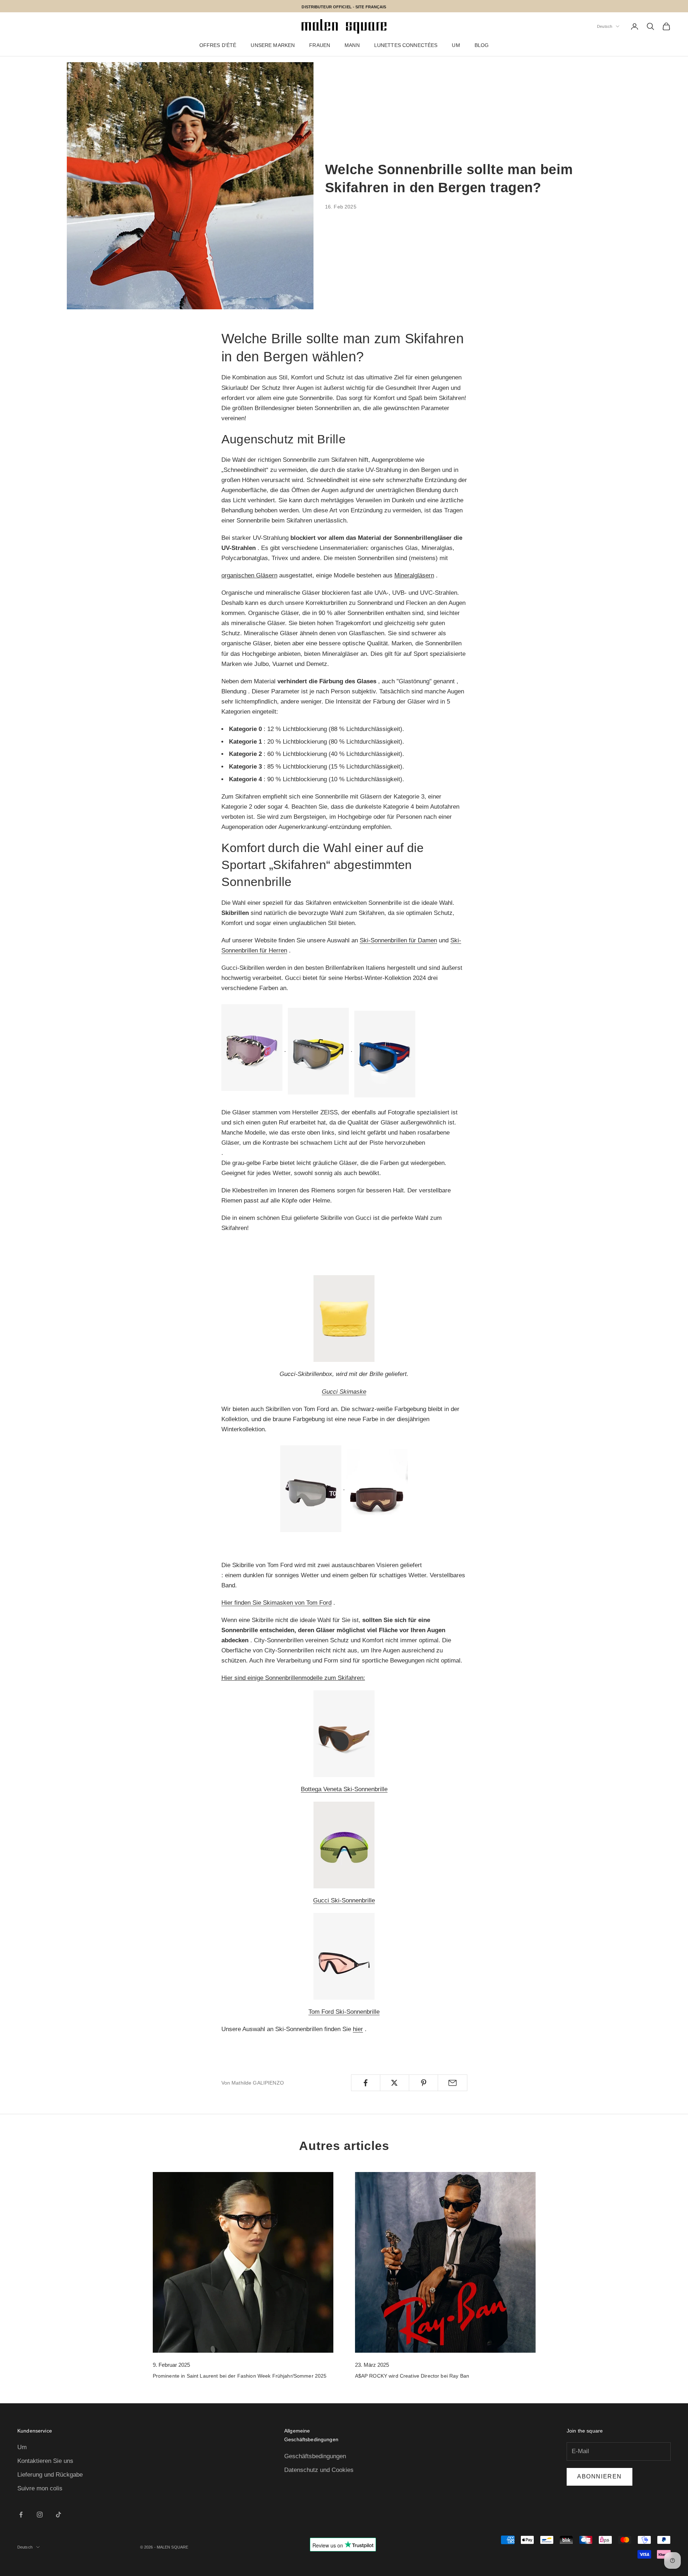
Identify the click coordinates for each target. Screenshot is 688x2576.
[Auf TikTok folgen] (59, 2515)
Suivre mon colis (40, 2488)
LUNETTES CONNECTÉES (406, 45)
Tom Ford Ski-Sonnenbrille (344, 2012)
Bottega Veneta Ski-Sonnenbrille (344, 1789)
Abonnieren (600, 2476)
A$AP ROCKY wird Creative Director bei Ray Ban (412, 2376)
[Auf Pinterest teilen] (423, 2083)
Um (22, 2447)
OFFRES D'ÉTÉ (218, 45)
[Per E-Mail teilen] (452, 2083)
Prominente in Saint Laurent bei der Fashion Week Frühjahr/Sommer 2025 (240, 2376)
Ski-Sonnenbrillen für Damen (398, 940)
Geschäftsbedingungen (315, 2456)
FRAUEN (320, 45)
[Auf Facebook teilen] (366, 2083)
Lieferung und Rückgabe (50, 2475)
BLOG (482, 45)
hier (358, 2029)
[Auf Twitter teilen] (395, 2083)
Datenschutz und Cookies (319, 2470)
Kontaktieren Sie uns (45, 2461)
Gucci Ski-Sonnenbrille (344, 1900)
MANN (352, 45)
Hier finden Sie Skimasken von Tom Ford (276, 1603)
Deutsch (605, 26)
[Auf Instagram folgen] (40, 2515)
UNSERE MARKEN (273, 45)
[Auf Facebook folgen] (21, 2515)
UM (456, 45)
